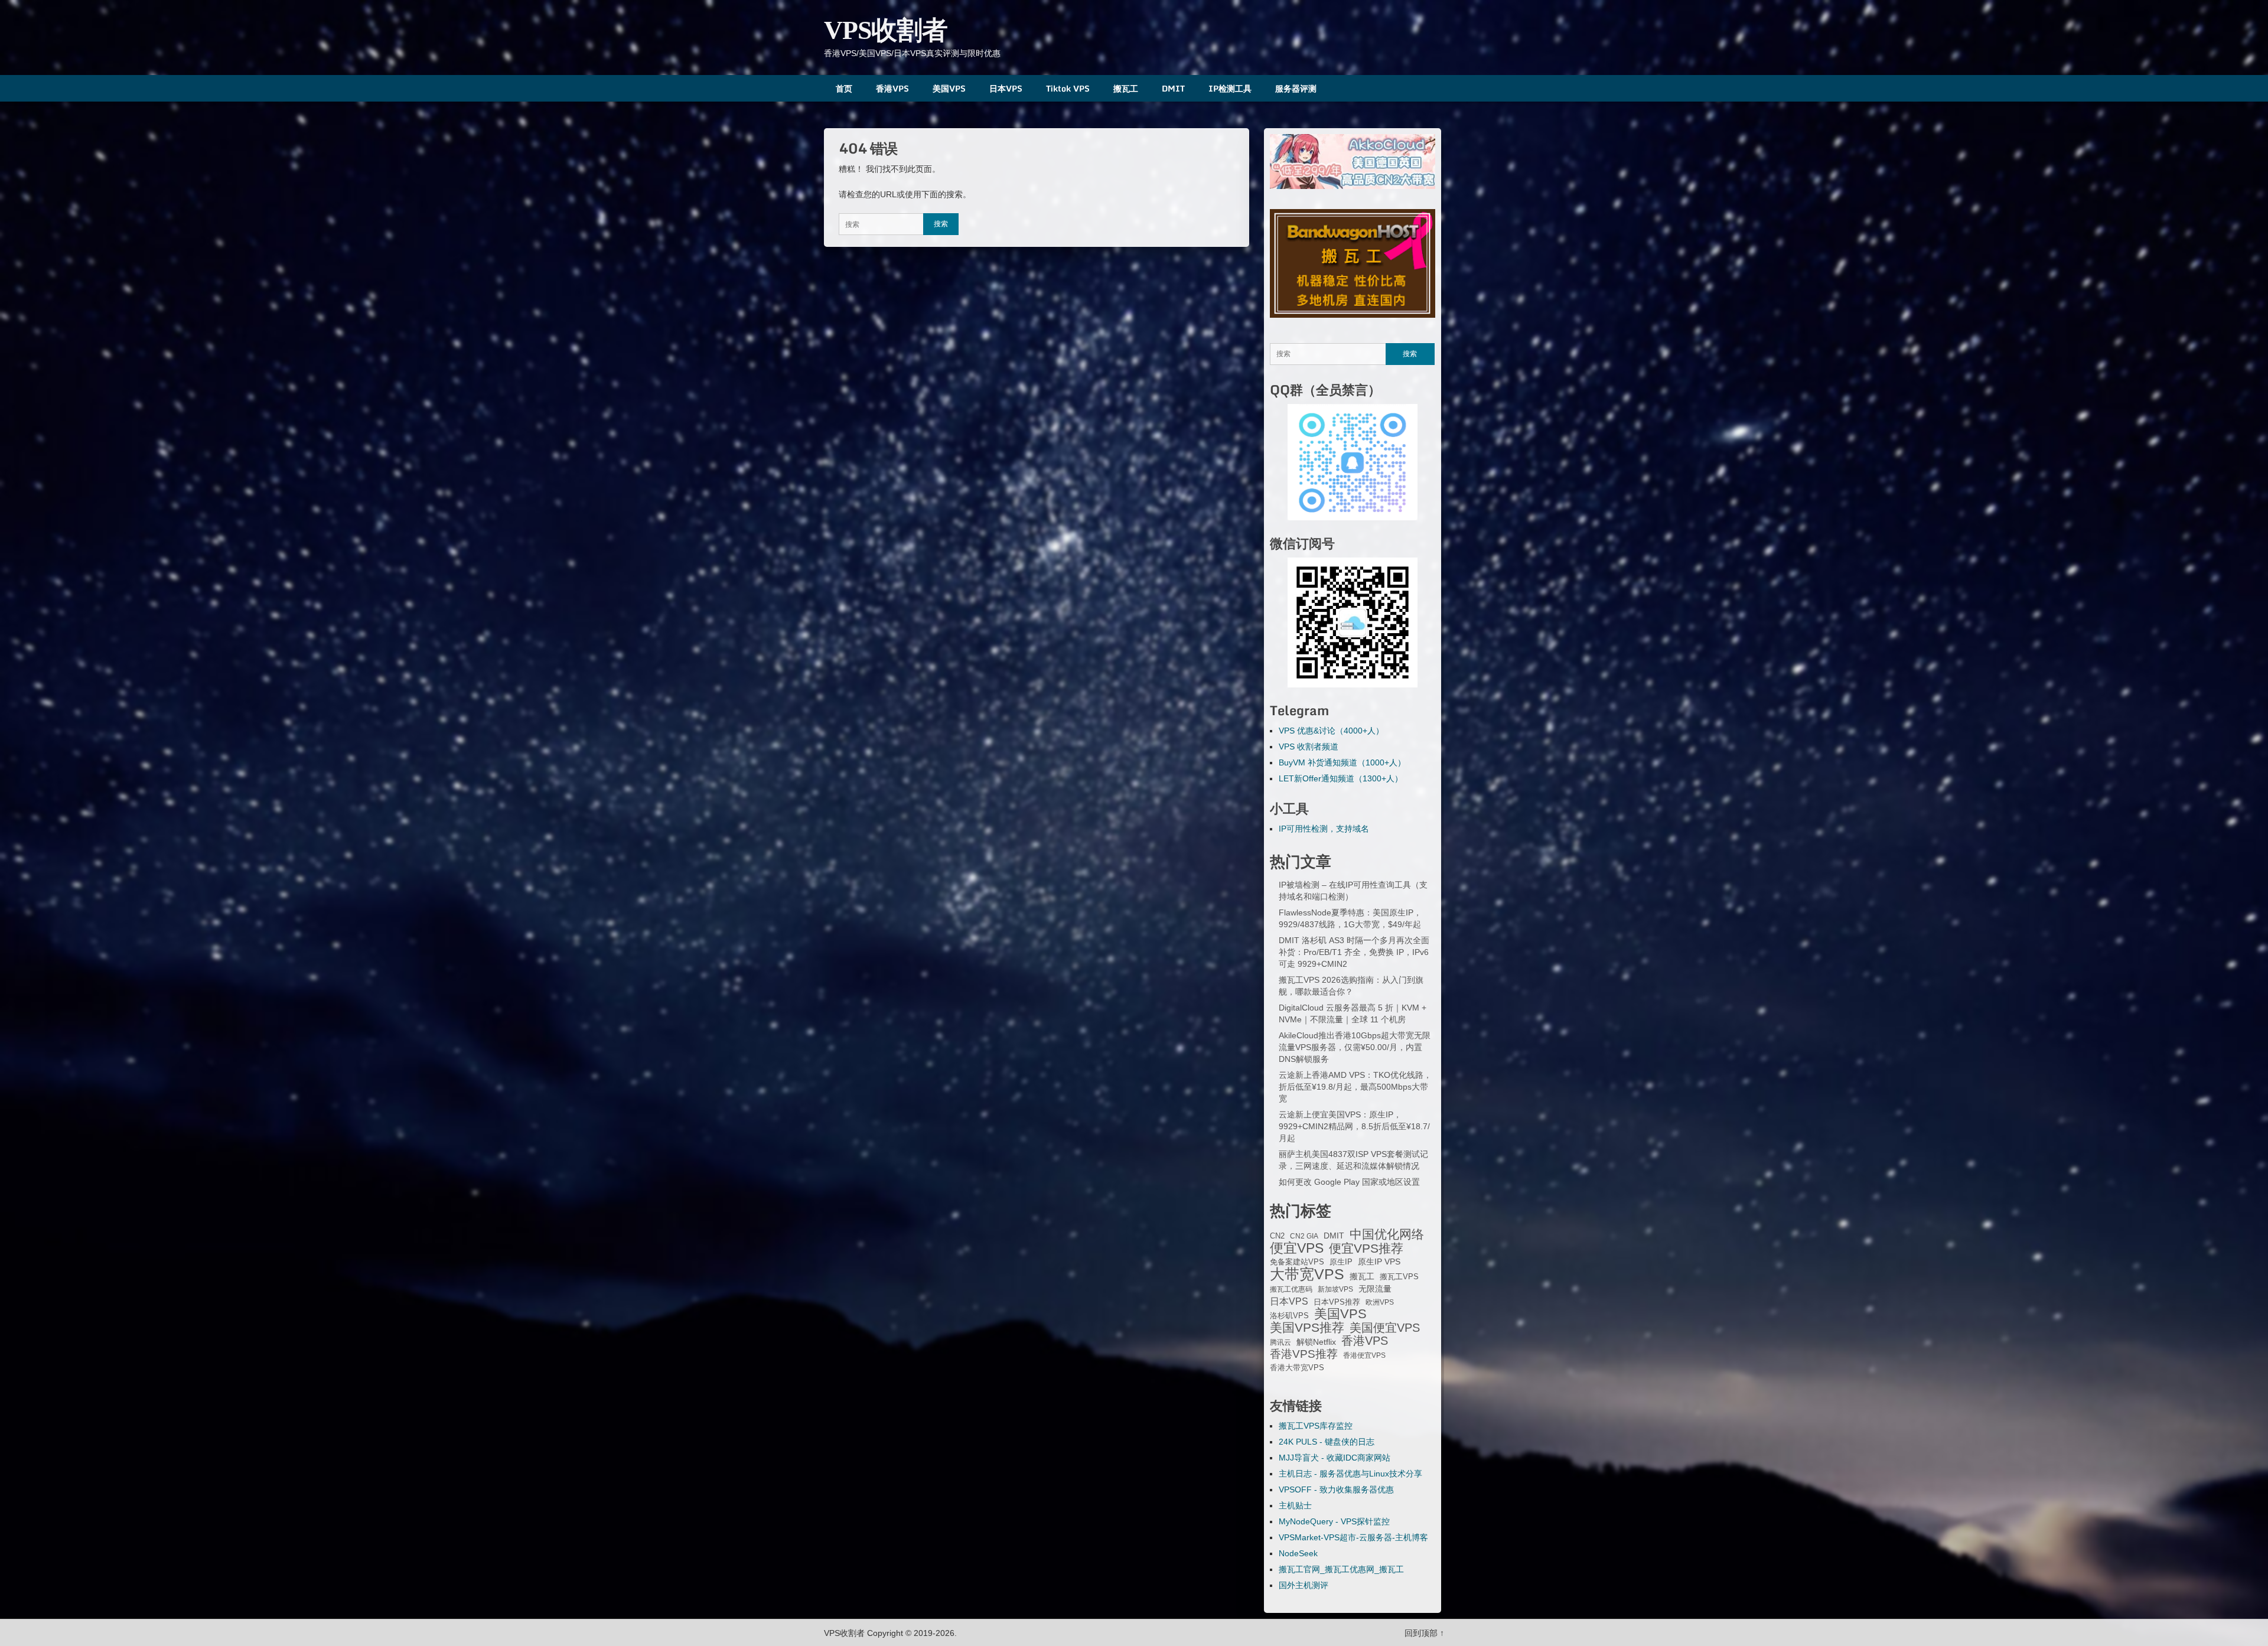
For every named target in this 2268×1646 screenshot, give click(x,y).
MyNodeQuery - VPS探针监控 (1334, 1521)
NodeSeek (1298, 1553)
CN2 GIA (1304, 1236)
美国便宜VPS (1385, 1328)
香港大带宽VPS (1297, 1368)
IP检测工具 (1230, 88)
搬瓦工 (1126, 88)
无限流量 (1375, 1289)
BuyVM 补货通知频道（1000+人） (1342, 762)
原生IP (1341, 1262)
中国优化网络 (1387, 1234)
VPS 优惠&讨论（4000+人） (1331, 731)
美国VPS (949, 88)
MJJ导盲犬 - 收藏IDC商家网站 (1335, 1458)
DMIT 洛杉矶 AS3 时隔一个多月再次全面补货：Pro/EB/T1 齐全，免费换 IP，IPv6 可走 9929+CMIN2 (1354, 952)
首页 (844, 88)
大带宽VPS (1307, 1274)
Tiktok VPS (1068, 88)
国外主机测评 (1304, 1585)
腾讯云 (1280, 1342)
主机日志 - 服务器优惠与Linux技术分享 (1350, 1474)
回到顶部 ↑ (1424, 1633)
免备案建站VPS (1297, 1262)
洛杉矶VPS (1289, 1316)
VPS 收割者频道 (1309, 747)
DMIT (1173, 88)
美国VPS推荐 (1307, 1328)
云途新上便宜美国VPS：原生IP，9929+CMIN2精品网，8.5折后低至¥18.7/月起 (1354, 1126)
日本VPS (1006, 88)
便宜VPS (1297, 1248)
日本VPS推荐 (1337, 1302)
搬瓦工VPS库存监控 (1316, 1426)
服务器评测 (1296, 88)
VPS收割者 (886, 30)
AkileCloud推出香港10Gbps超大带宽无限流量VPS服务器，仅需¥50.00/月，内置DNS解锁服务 (1355, 1047)
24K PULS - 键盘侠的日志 (1327, 1442)
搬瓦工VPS (1399, 1277)
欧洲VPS (1380, 1302)
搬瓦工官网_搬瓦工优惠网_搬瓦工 (1341, 1569)
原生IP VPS (1379, 1262)
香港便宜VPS (1364, 1355)
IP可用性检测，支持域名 (1324, 829)
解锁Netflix (1316, 1342)
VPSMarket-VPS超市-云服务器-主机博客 (1353, 1537)
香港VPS (892, 88)
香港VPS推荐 (1304, 1354)
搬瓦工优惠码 (1291, 1289)
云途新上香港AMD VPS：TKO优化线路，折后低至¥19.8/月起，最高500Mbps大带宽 (1355, 1087)
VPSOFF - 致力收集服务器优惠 (1336, 1489)
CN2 (1277, 1236)
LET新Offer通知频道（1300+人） (1341, 778)
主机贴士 (1295, 1505)
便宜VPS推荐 (1366, 1249)
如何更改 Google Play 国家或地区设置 (1349, 1182)
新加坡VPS (1335, 1289)
